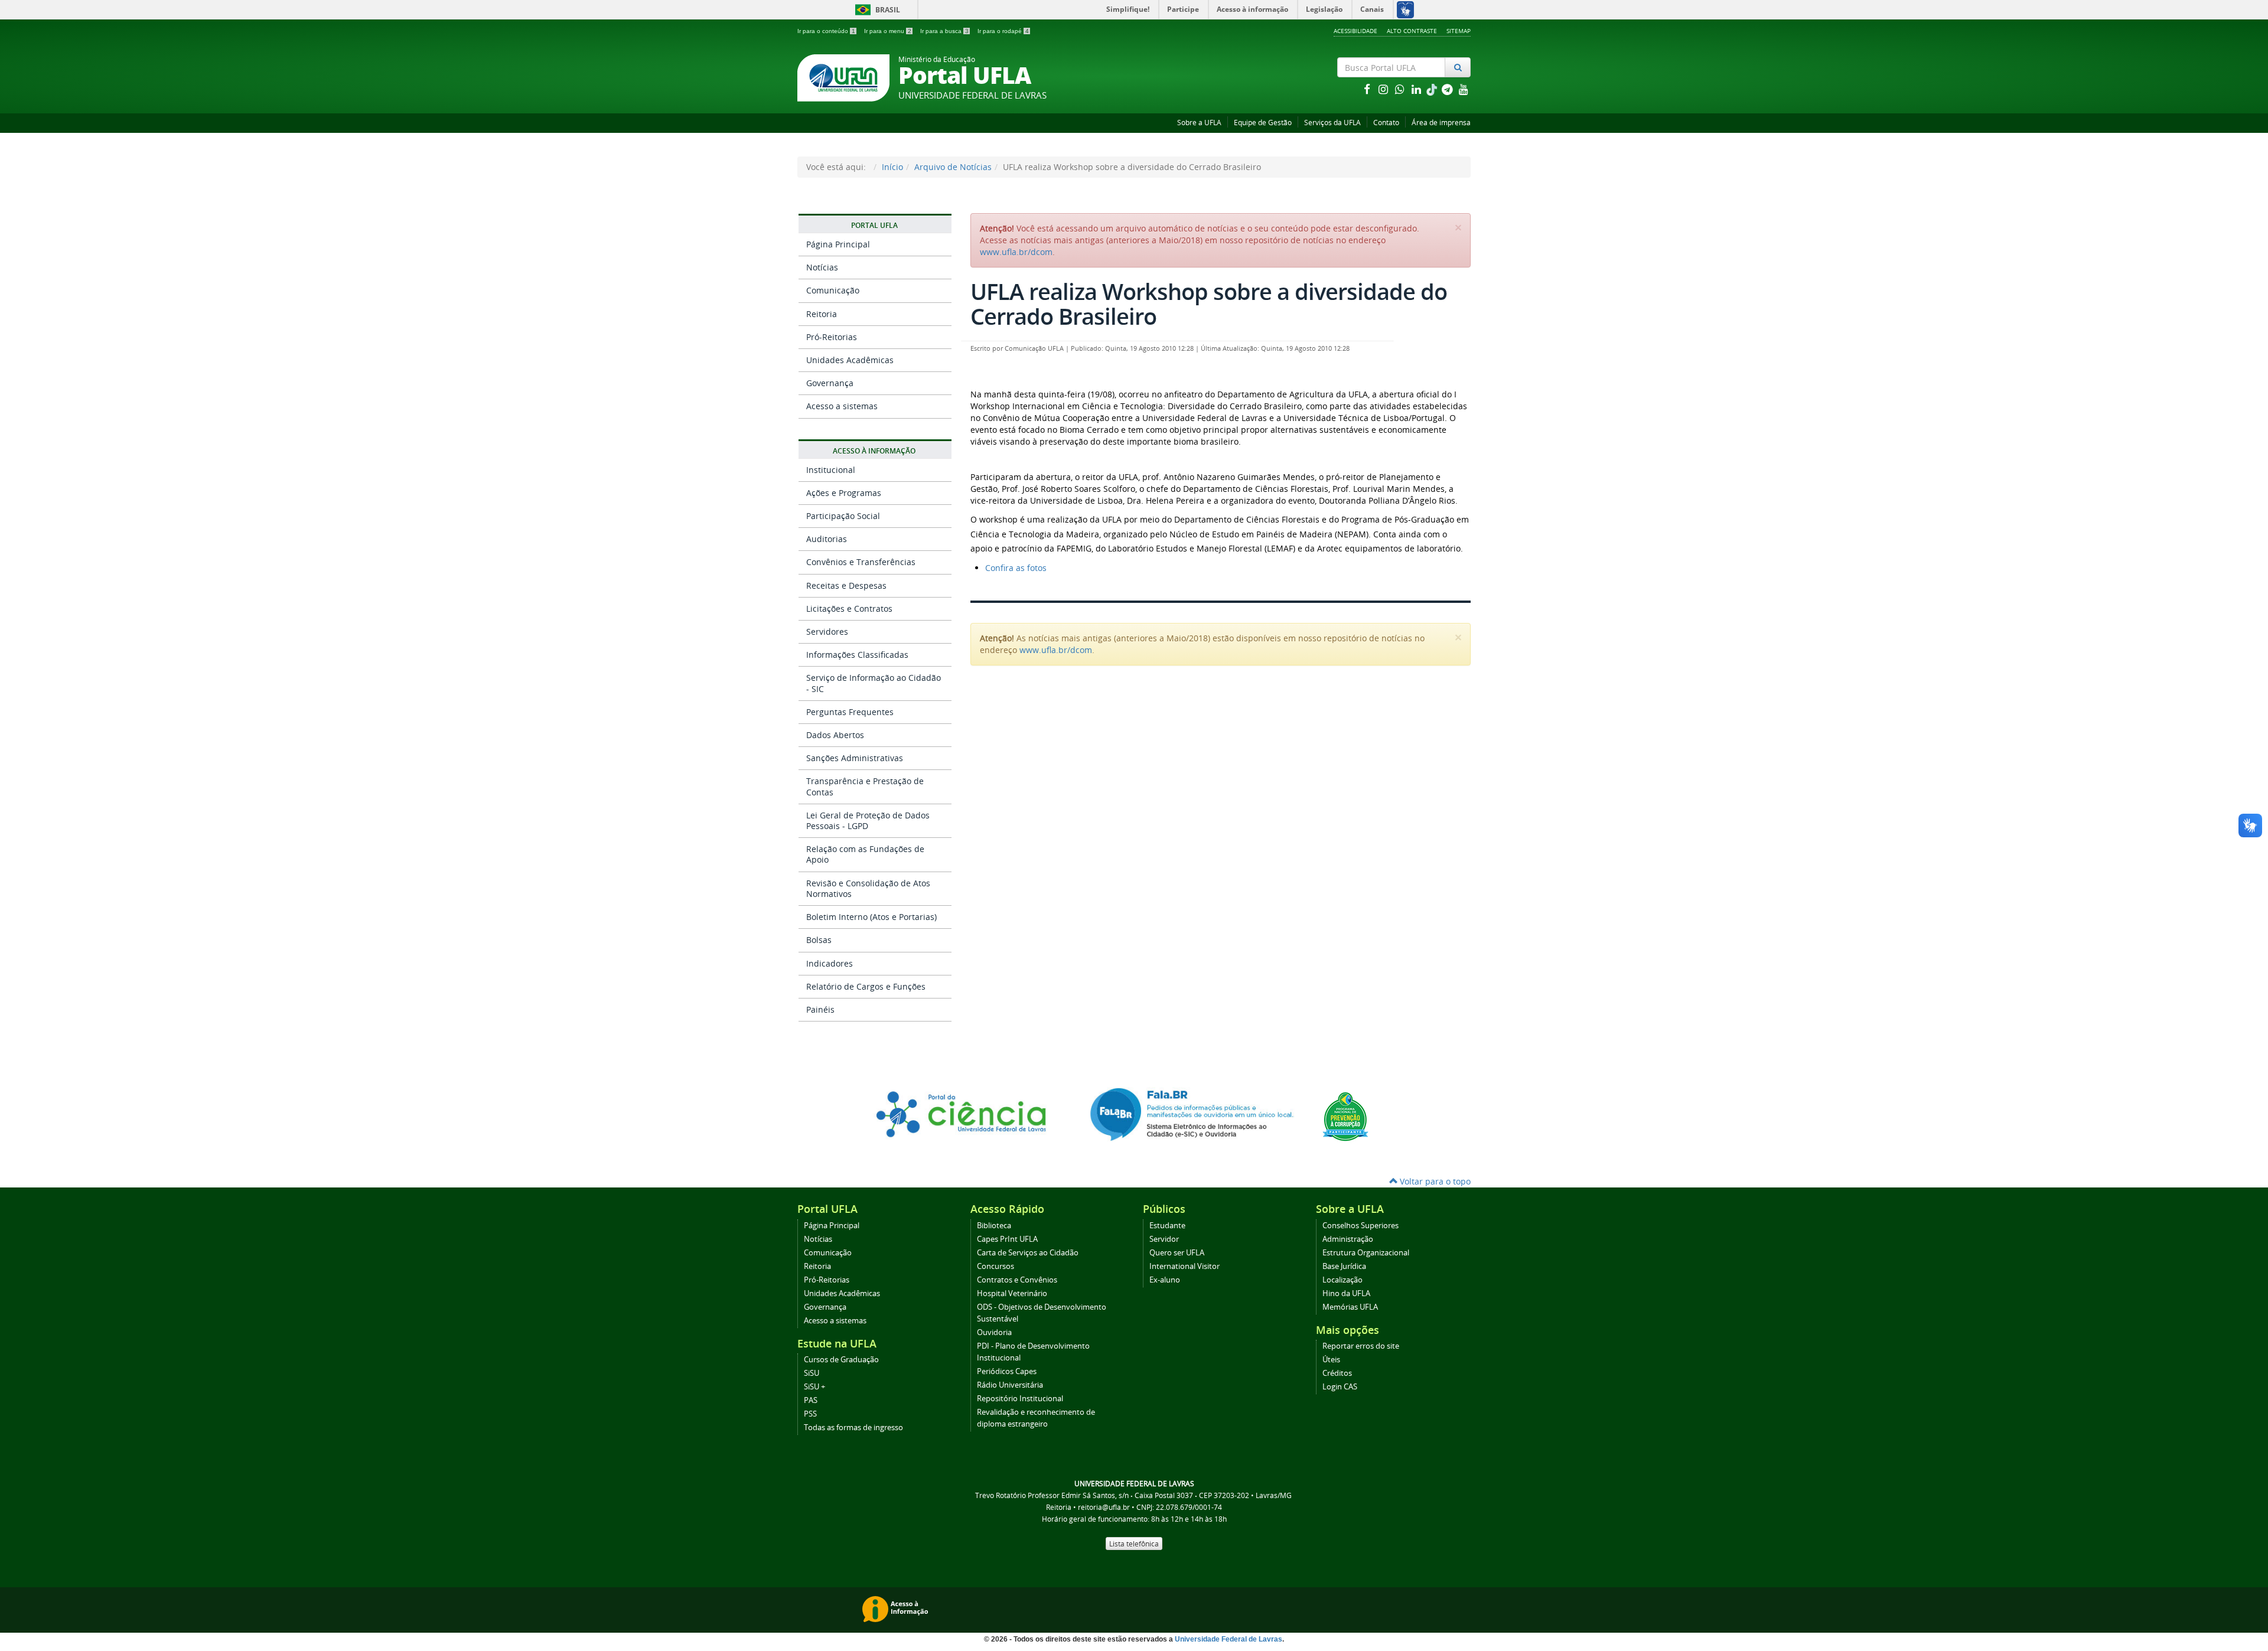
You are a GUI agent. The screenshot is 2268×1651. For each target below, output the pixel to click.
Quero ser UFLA (1177, 1253)
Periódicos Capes (1007, 1371)
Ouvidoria (994, 1332)
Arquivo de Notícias (953, 167)
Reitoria (822, 314)
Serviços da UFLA (1332, 123)
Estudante (1167, 1226)
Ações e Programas (844, 493)
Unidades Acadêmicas (850, 360)
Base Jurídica (1344, 1266)
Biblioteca (994, 1226)
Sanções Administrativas (855, 758)
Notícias (822, 267)
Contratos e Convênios (1017, 1280)
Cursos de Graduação (841, 1360)
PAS (811, 1400)
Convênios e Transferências (861, 562)
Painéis (820, 1009)
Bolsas (819, 940)
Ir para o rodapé (1003, 31)
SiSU (812, 1373)
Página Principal (838, 244)
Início (892, 167)
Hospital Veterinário (1012, 1293)
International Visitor (1184, 1266)
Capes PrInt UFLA (1007, 1239)
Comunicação (833, 290)
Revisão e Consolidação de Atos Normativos (868, 888)
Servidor (1164, 1239)
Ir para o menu (888, 31)
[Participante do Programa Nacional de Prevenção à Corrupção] (1345, 1116)
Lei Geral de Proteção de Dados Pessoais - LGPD (868, 820)
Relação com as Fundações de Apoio (865, 854)
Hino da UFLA (1346, 1293)
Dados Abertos (835, 735)
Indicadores (830, 963)
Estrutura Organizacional (1366, 1253)
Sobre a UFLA (1199, 123)
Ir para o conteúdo (826, 31)
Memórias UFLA (1350, 1307)
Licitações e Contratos (849, 608)
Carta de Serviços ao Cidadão (1028, 1253)
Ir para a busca (944, 31)
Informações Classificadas (857, 655)
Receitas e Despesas (846, 585)
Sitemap (1459, 31)
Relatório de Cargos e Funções (866, 986)
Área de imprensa (1441, 123)
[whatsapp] (1401, 89)
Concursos (995, 1266)
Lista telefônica (1134, 1544)
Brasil (876, 10)
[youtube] (1464, 89)
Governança (830, 383)
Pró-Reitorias (832, 337)
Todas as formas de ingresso (853, 1428)
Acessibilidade (1355, 31)
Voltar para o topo (1434, 1181)
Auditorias (827, 539)
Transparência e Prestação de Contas (865, 786)
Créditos (1337, 1373)
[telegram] (1448, 89)
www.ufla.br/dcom (1016, 252)
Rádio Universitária (1010, 1385)
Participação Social (843, 516)
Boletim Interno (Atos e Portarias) (871, 917)
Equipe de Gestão (1263, 123)
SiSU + (814, 1387)
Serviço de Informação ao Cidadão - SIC (874, 683)
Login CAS (1340, 1387)
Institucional (831, 470)
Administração (1348, 1239)
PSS (810, 1414)
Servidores (827, 632)
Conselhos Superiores (1361, 1226)
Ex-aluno (1165, 1280)
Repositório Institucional (1020, 1399)
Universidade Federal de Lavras (1228, 1639)
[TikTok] (1433, 89)
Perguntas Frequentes (850, 712)
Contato (1386, 123)
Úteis (1331, 1360)
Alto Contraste (1412, 31)
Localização (1342, 1280)
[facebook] (1368, 89)
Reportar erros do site (1361, 1346)
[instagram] (1384, 89)
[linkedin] (1417, 89)
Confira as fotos (1016, 568)
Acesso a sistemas (842, 406)
